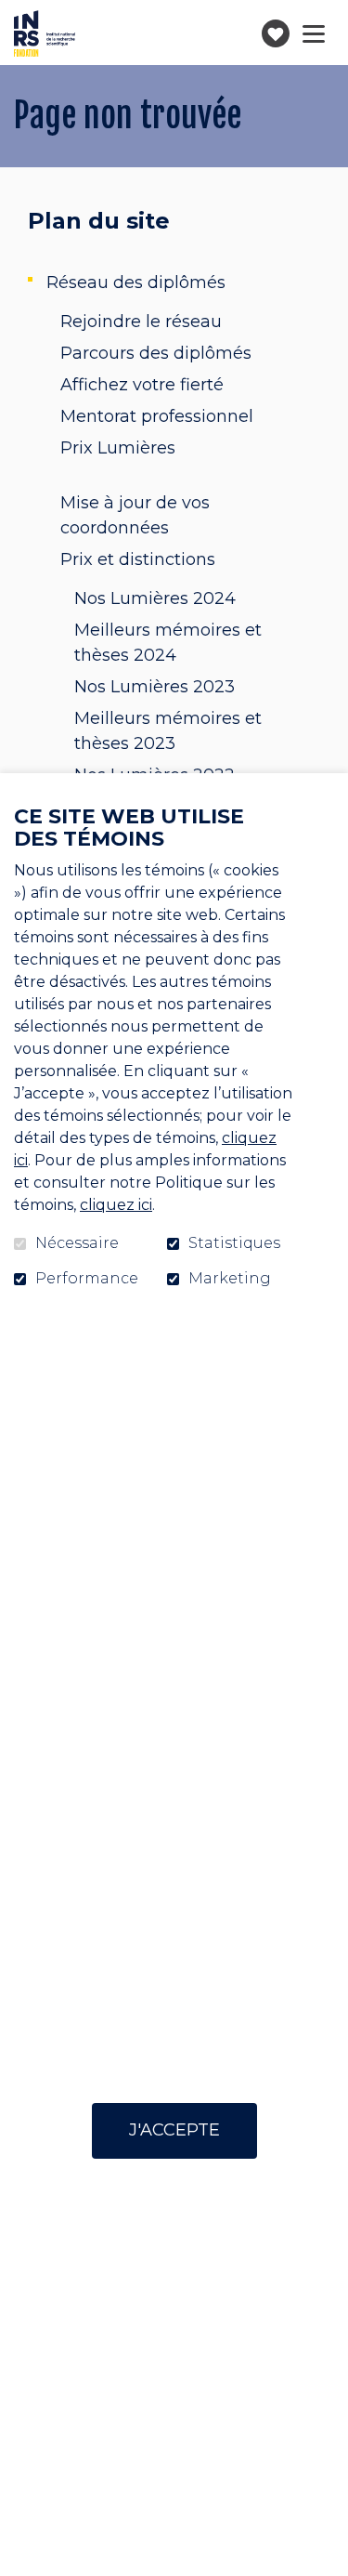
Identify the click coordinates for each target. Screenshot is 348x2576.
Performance (87, 1279)
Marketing (230, 1279)
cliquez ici (116, 1205)
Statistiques (234, 1243)
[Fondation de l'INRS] (45, 33)
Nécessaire (77, 1243)
